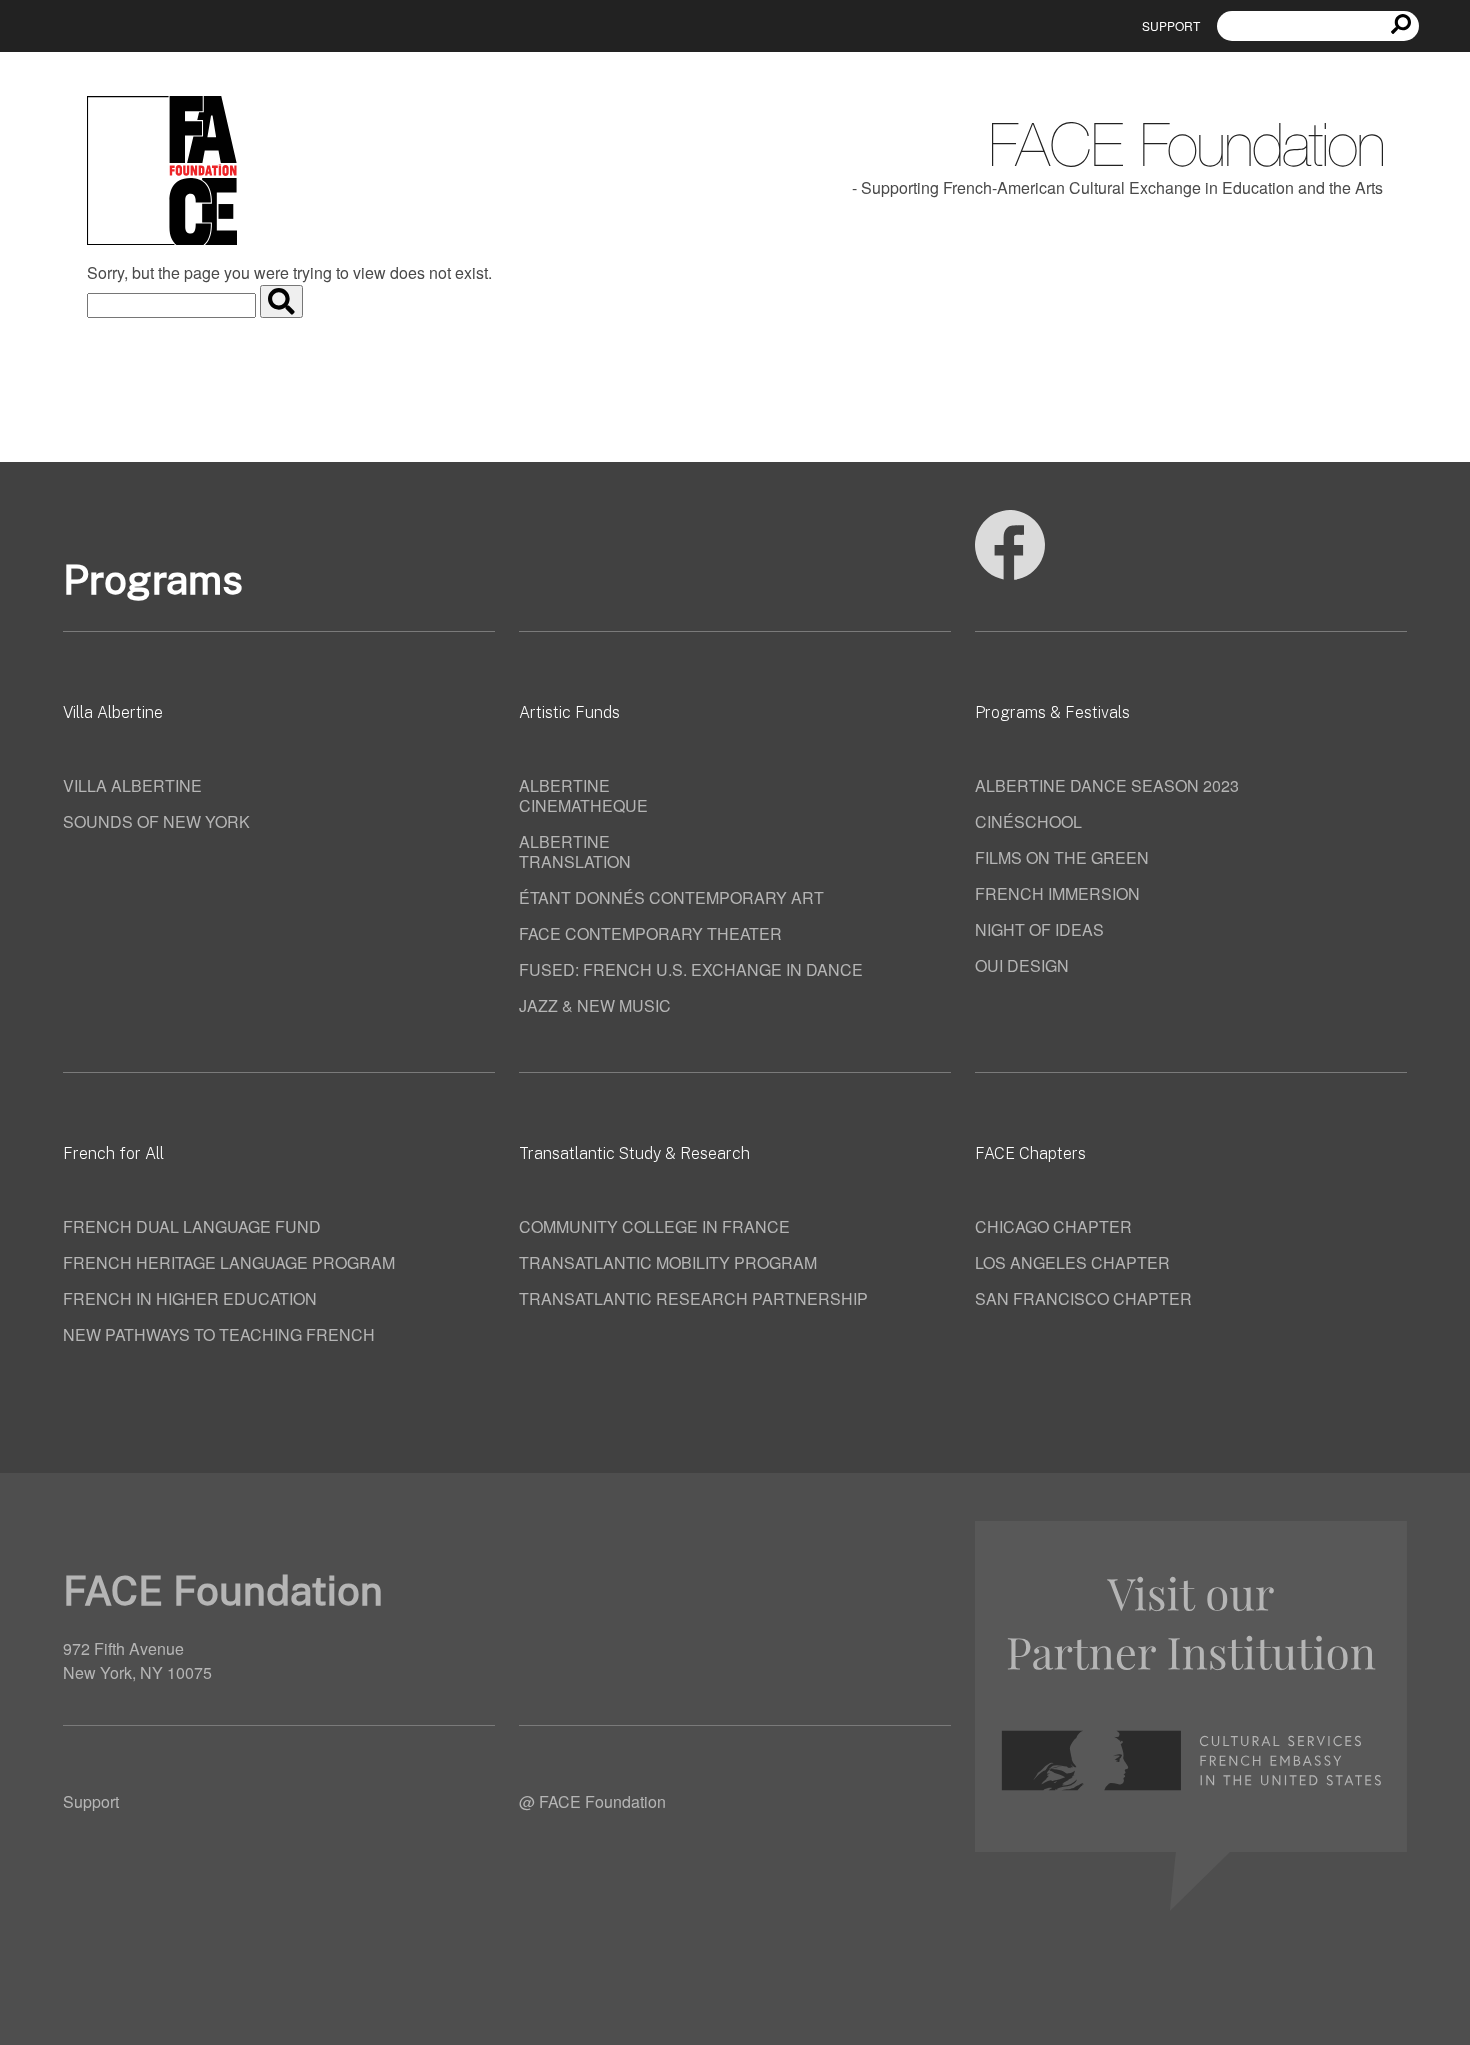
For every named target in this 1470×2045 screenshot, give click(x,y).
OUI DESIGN (1022, 965)
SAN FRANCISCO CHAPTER (1083, 1298)
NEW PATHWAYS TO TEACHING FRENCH (219, 1334)
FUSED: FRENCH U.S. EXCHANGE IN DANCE (691, 969)
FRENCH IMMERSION (1057, 893)
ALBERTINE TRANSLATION (575, 851)
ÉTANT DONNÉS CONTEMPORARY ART (671, 897)
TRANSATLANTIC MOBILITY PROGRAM (668, 1262)
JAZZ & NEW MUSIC (595, 1005)
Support (1171, 25)
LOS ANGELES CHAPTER (1072, 1262)
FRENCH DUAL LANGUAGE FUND (192, 1226)
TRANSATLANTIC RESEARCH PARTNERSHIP (693, 1298)
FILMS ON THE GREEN (1062, 857)
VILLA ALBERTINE (132, 785)
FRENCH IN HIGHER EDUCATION (190, 1298)
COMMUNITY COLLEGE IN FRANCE (654, 1226)
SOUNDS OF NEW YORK (156, 821)
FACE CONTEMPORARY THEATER (650, 933)
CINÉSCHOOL (1028, 821)
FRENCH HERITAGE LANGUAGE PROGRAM (229, 1262)
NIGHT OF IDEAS (1039, 929)
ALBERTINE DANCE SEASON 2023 (1107, 785)
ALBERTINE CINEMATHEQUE (583, 795)
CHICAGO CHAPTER (1053, 1226)
